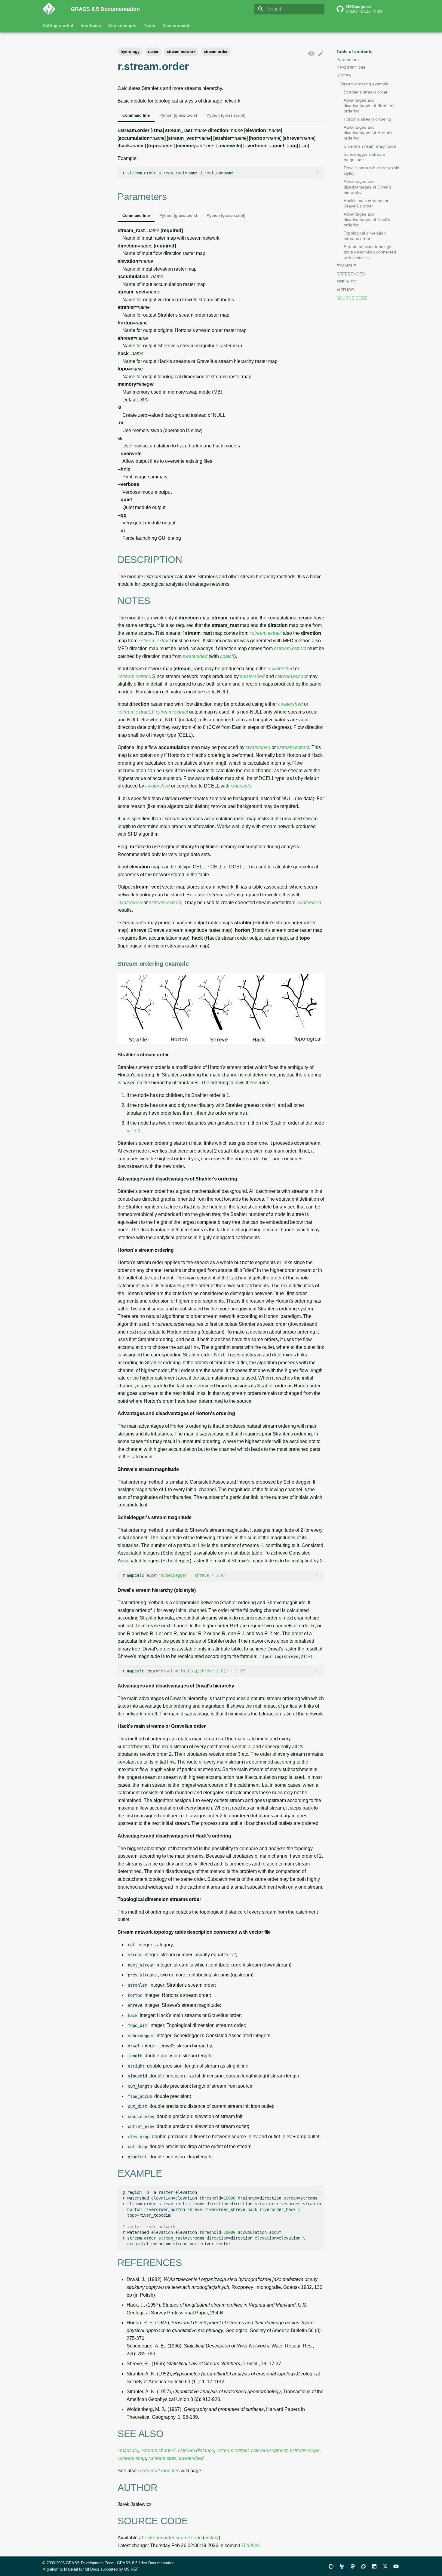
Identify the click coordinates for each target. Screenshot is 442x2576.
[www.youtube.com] (396, 2566)
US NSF (131, 2569)
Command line (136, 115)
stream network (181, 52)
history (212, 2538)
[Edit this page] (321, 54)
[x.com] (385, 2566)
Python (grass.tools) (178, 115)
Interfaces (91, 26)
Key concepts (122, 26)
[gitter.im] (342, 2566)
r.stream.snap (132, 2458)
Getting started (58, 26)
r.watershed (195, 656)
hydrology (130, 52)
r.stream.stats (163, 2458)
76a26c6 (250, 2545)
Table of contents (355, 51)
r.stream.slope (305, 2450)
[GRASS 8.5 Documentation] (52, 9)
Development (176, 26)
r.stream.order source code (173, 2538)
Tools (149, 26)
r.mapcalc (241, 786)
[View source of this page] (311, 54)
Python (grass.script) (226, 115)
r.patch (227, 656)
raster (153, 52)
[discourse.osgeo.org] (364, 2566)
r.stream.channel (158, 2450)
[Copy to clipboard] (318, 173)
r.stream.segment (269, 2450)
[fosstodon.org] (353, 2566)
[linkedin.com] (374, 2566)
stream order (216, 52)
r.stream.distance (196, 2450)
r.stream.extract (266, 633)
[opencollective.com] (331, 2566)
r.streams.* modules (159, 2471)
